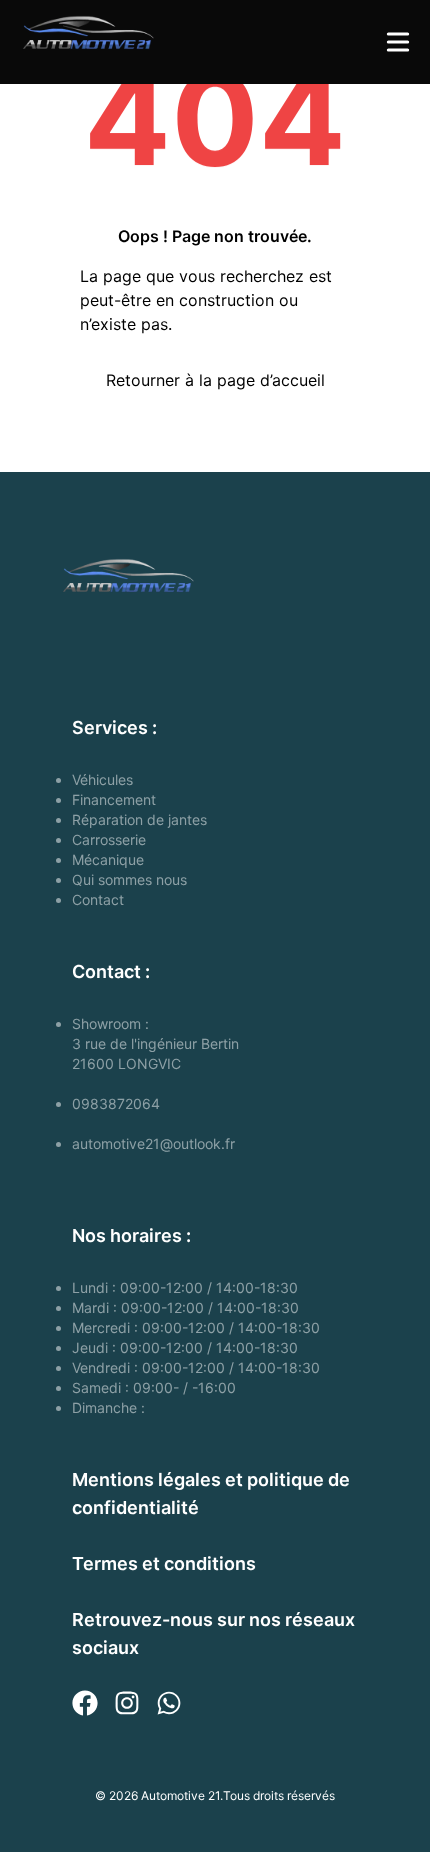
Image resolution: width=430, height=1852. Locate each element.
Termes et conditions (164, 1563)
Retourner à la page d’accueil (215, 380)
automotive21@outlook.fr (153, 1143)
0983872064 (116, 1103)
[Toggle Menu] (398, 42)
